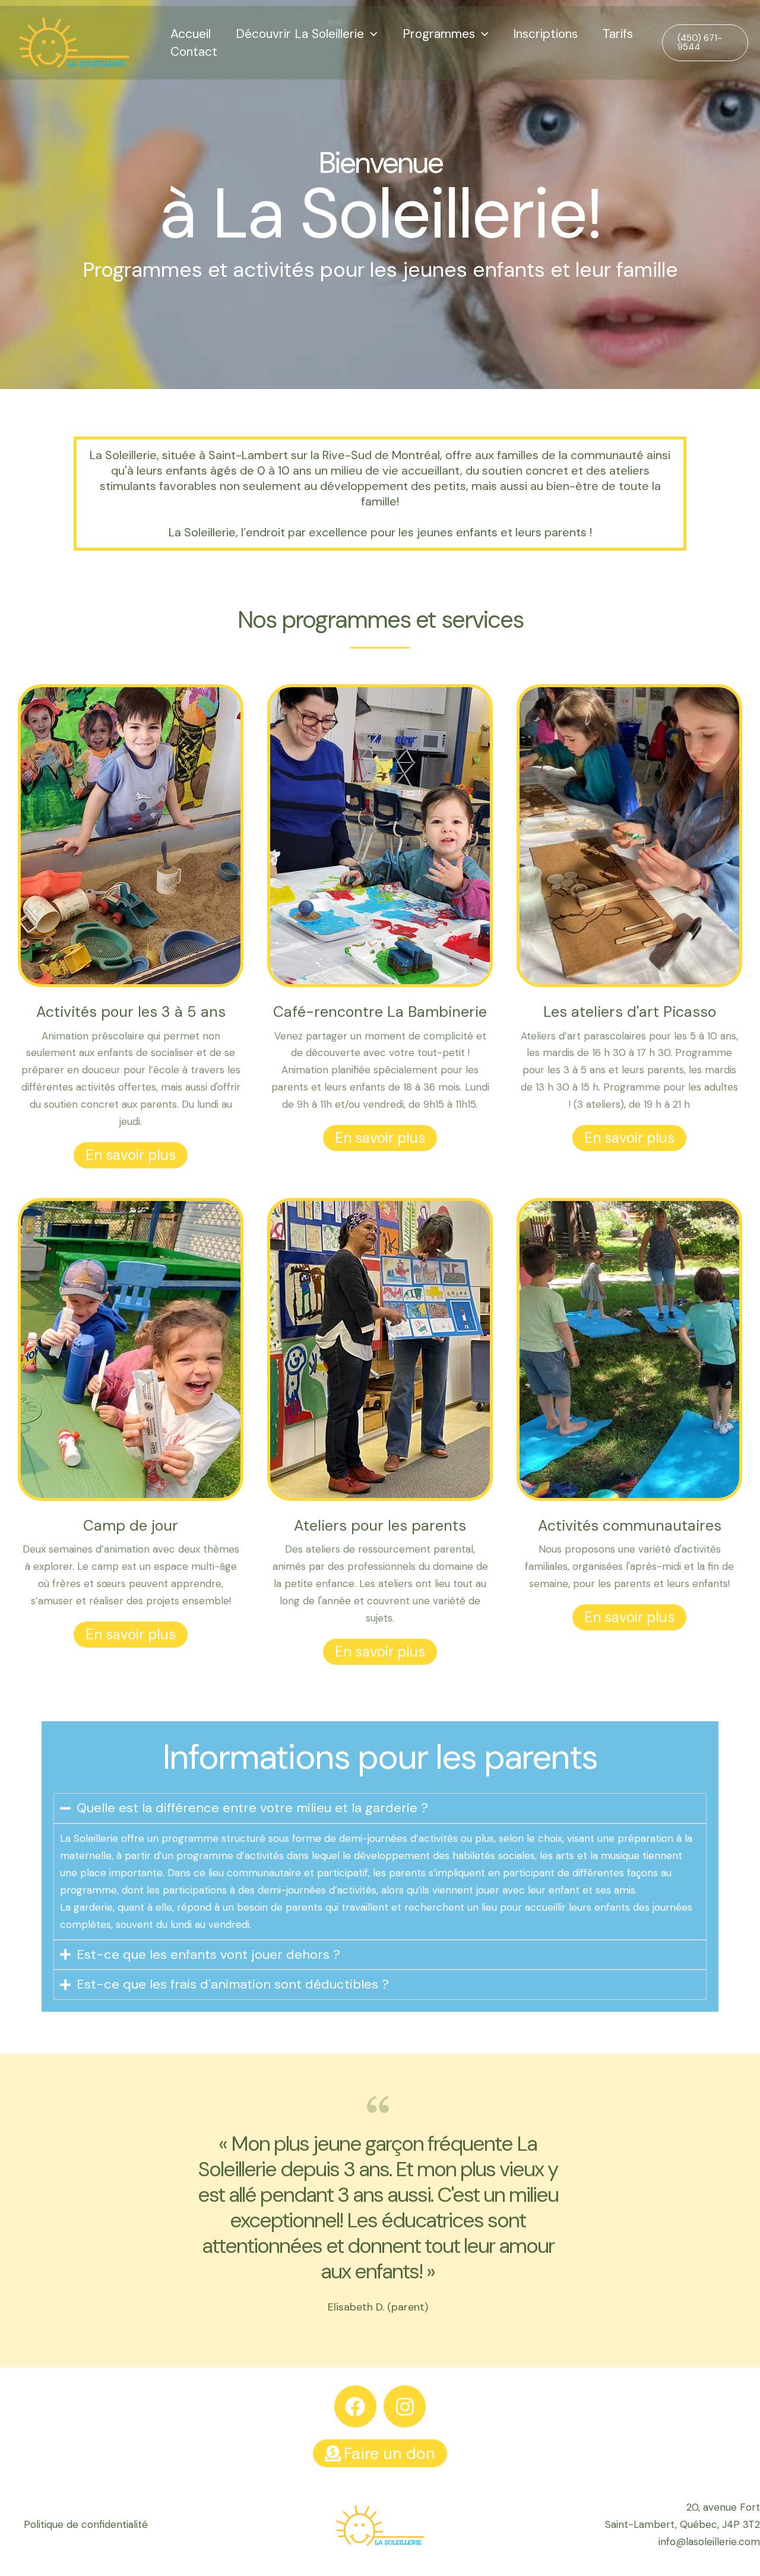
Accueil (191, 34)
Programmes (439, 34)
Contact (194, 52)
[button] (371, 34)
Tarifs (618, 34)
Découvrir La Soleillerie (300, 34)
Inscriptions (545, 34)
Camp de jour (131, 1526)
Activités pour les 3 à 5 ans (131, 1012)
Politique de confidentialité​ (86, 2524)
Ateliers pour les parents (380, 1526)
